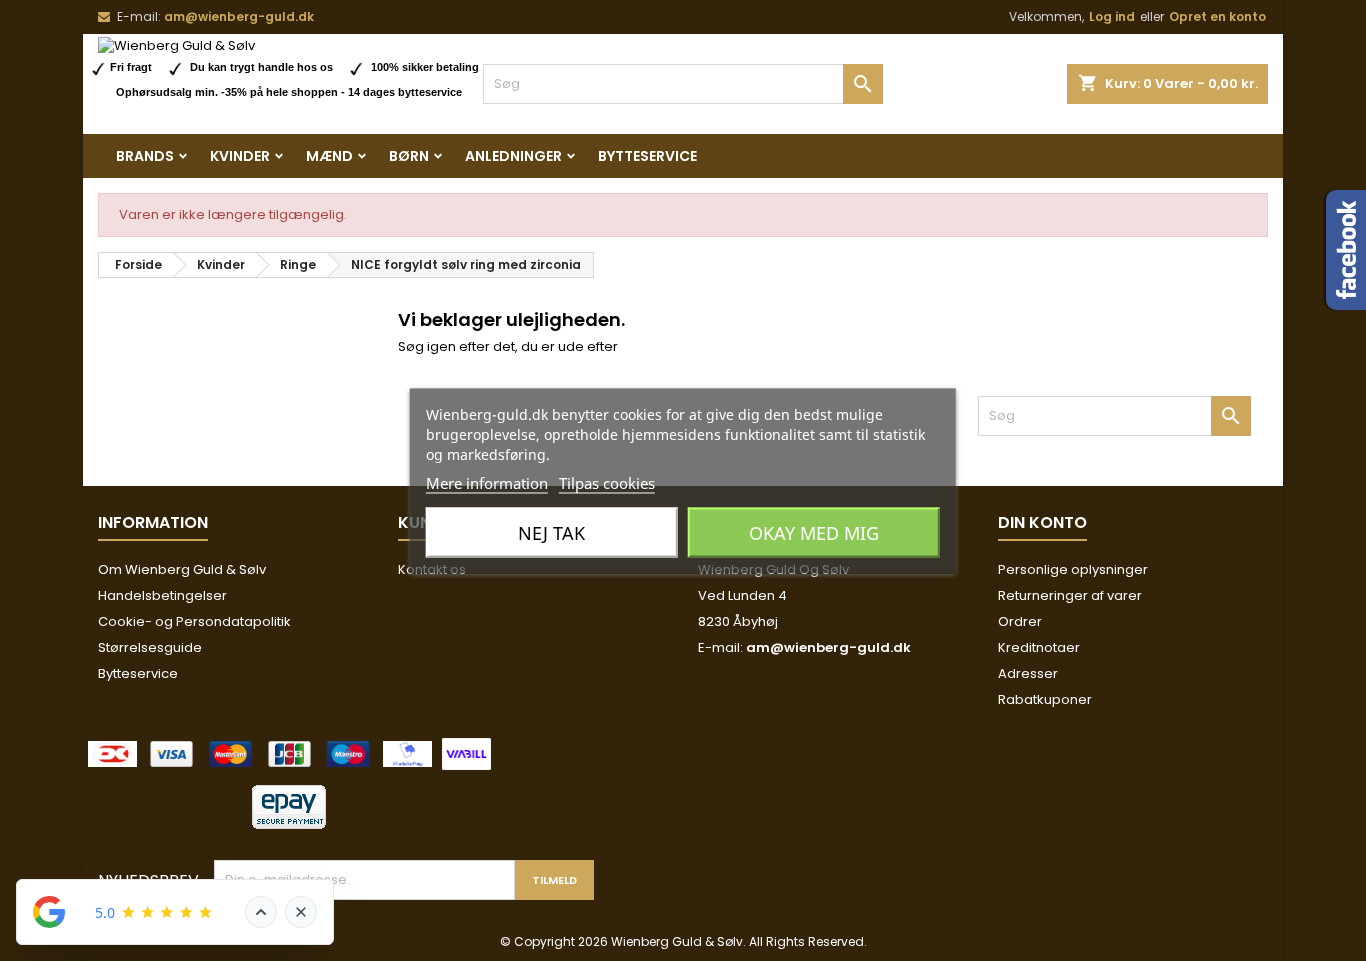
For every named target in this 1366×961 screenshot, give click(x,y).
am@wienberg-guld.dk (239, 16)
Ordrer (1020, 621)
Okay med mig (814, 532)
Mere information (487, 482)
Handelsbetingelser (162, 595)
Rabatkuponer (1045, 699)
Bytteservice (647, 156)
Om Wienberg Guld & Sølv (182, 569)
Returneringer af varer (1070, 595)
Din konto (1042, 522)
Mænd (329, 156)
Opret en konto (1217, 16)
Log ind (1112, 16)
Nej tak (551, 532)
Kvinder (240, 156)
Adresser (1028, 673)
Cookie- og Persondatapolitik (194, 621)
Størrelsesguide (150, 647)
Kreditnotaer (1039, 647)
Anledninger (513, 156)
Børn (409, 156)
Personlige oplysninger (1073, 569)
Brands (145, 156)
